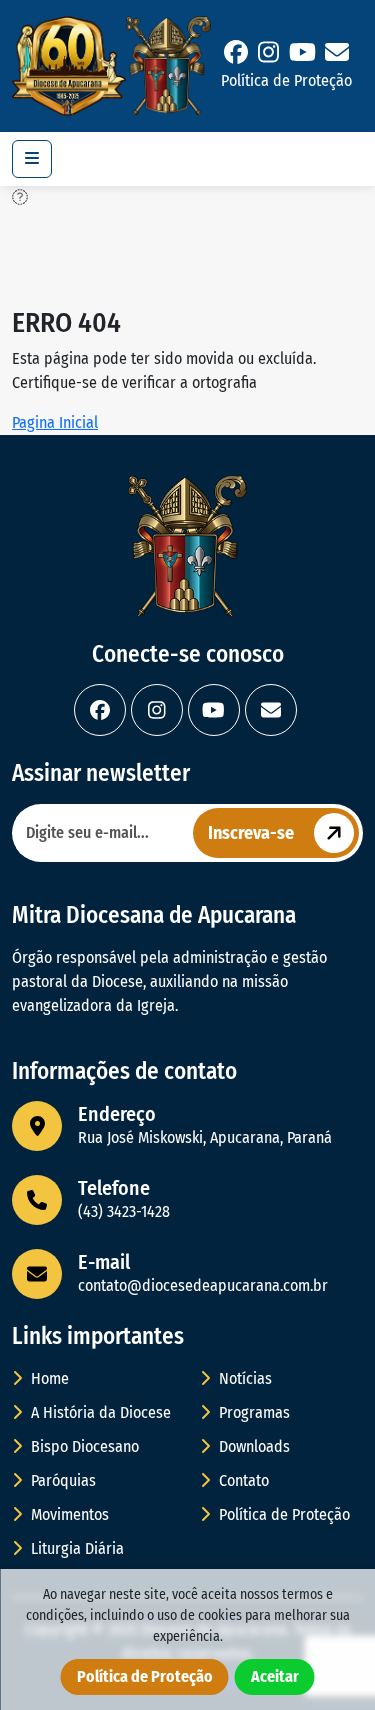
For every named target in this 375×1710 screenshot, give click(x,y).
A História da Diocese (99, 1412)
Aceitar (275, 1676)
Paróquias (61, 1480)
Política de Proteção (286, 80)
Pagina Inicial (55, 422)
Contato (242, 1480)
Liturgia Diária (75, 1548)
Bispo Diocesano (83, 1446)
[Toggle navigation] (32, 159)
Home (48, 1378)
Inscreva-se (251, 833)
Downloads (252, 1446)
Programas (252, 1412)
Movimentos (68, 1514)
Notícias (243, 1378)
